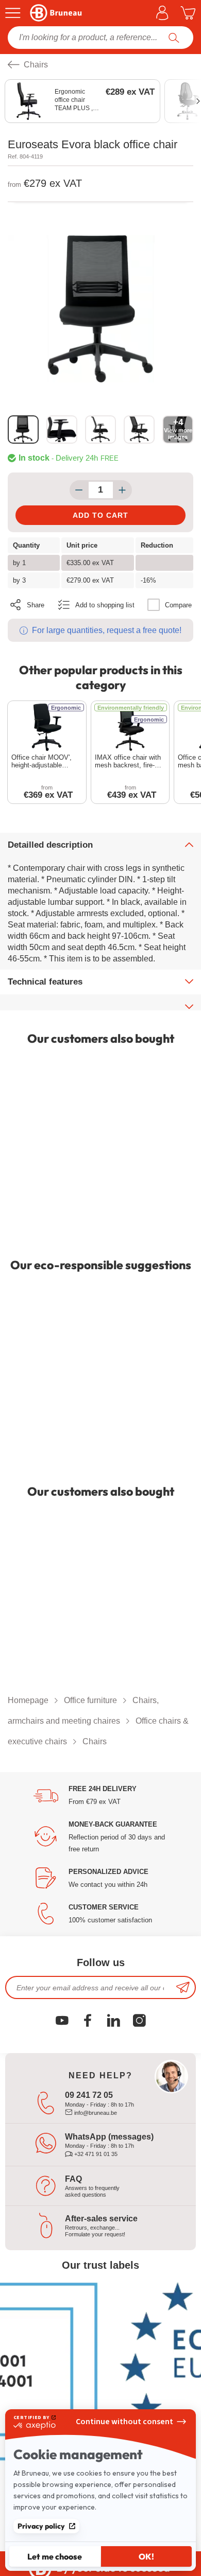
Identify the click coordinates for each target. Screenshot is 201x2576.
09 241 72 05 (89, 2095)
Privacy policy (41, 2526)
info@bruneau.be (95, 2113)
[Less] (79, 490)
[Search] (174, 38)
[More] (122, 490)
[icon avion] (183, 1987)
